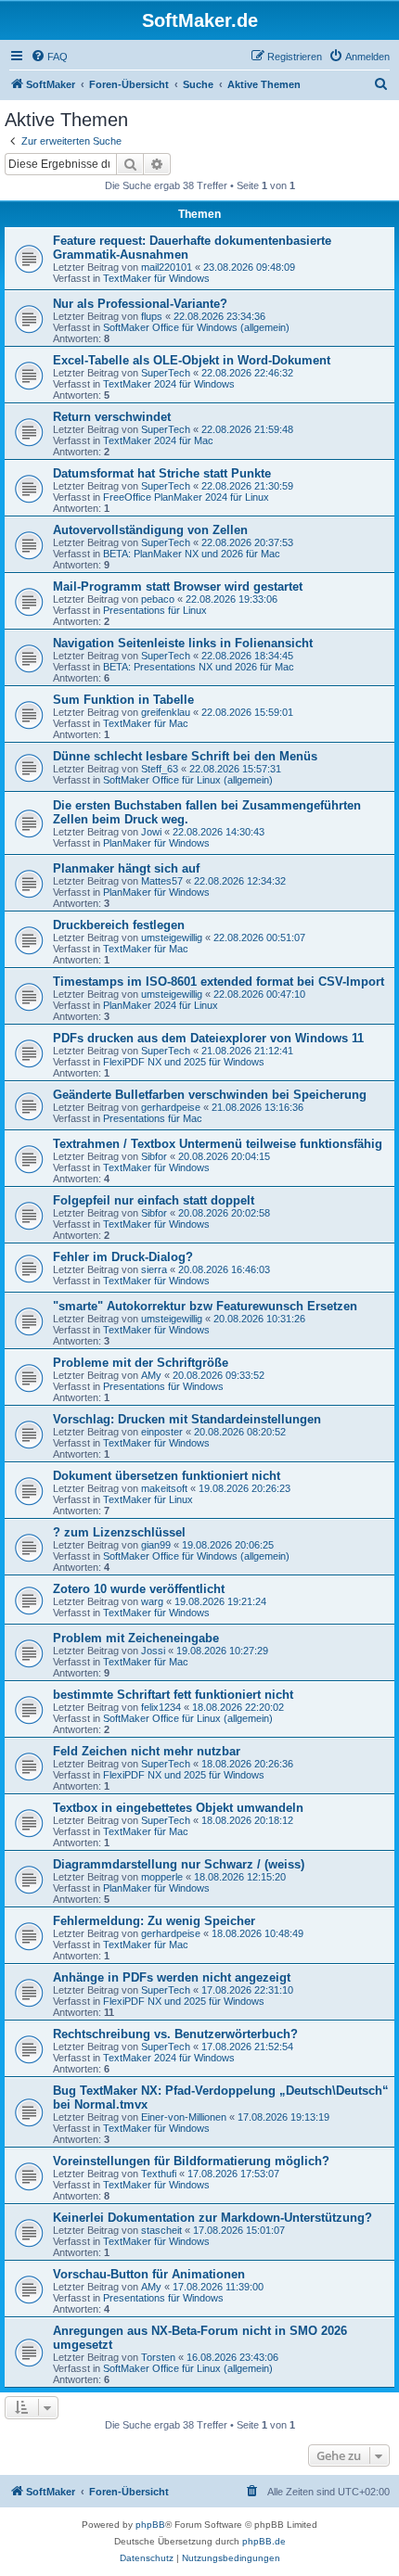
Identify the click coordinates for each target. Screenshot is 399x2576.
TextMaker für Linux (148, 1499)
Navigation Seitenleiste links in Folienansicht (183, 643)
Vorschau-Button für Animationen (149, 2274)
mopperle (162, 1877)
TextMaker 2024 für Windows (169, 384)
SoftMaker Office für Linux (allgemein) (188, 780)
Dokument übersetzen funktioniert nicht (167, 1476)
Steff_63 (160, 769)
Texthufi (159, 2174)
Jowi (151, 832)
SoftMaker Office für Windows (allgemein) (196, 327)
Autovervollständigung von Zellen (150, 530)
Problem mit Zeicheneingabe (136, 1638)
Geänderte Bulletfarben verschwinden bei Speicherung (210, 1095)
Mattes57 (162, 881)
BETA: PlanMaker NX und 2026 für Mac (192, 554)
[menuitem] (49, 57)
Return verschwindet (112, 417)
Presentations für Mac (153, 1118)
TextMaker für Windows (156, 278)
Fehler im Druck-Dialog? (123, 1257)
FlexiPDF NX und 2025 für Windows (184, 1062)
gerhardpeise (171, 1107)
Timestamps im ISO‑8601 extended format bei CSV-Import (219, 982)
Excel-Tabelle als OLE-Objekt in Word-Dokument (192, 360)
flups (152, 316)
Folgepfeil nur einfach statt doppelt (154, 1200)
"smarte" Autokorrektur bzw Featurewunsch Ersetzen (205, 1306)
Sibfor (154, 1156)
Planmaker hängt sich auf (126, 868)
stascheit (161, 2230)
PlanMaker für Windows (156, 843)
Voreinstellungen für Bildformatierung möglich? (191, 2161)
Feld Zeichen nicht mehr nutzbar (147, 1751)
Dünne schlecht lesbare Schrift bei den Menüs (185, 756)
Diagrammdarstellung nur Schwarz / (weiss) (179, 1864)
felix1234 (161, 1707)
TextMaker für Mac (146, 723)
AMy (151, 1375)
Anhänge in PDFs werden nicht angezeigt (172, 1977)
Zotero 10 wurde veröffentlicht (139, 1589)
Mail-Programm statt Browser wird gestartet (178, 587)
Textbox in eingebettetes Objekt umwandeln (178, 1808)
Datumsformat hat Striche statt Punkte (162, 473)
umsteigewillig (172, 937)
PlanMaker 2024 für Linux (161, 1005)
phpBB (150, 2525)
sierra (154, 1269)
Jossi (153, 1651)
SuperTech (166, 373)
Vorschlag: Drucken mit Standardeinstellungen (187, 1419)
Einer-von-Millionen (184, 2117)
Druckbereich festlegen (119, 925)
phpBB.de (264, 2541)
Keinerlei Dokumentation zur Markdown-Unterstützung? (212, 2218)
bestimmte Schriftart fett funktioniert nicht (173, 1695)
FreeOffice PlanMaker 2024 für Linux (186, 497)
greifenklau (166, 712)
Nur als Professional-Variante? (140, 304)
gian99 (156, 1545)
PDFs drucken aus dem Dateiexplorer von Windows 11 (208, 1038)
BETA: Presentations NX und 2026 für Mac (199, 667)
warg (152, 1601)
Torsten (158, 2357)
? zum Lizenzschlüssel (119, 1532)
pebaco (158, 599)
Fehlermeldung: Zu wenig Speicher (154, 1921)
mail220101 (167, 267)
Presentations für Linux (155, 610)
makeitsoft (164, 1488)
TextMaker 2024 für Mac (158, 440)
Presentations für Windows (163, 1386)
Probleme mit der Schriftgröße (141, 1363)
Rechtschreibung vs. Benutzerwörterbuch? (175, 2034)
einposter (162, 1432)
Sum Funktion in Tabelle (123, 700)
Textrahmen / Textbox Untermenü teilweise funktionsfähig (218, 1144)
